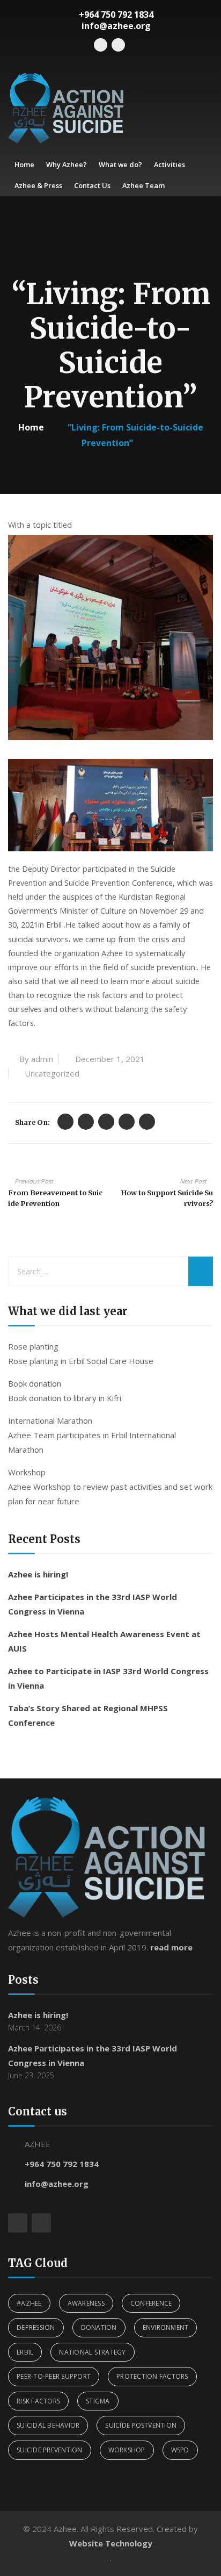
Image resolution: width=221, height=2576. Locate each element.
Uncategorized (52, 1073)
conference (151, 2303)
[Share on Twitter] (65, 1122)
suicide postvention (141, 2425)
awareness (86, 2303)
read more (171, 1947)
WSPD (180, 2450)
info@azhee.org (57, 2184)
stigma (98, 2401)
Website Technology (111, 2543)
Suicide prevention (50, 2450)
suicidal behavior (48, 2425)
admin (42, 1059)
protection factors (152, 2376)
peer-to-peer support (54, 2376)
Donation (99, 2327)
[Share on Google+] (106, 1122)
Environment (166, 2327)
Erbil (25, 2352)
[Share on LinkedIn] (127, 1122)
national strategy (92, 2352)
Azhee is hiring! (38, 1574)
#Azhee (29, 2303)
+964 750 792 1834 (62, 2164)
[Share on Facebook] (86, 1122)
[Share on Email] (147, 1122)
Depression (36, 2327)
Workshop (127, 2450)
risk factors (38, 2401)
